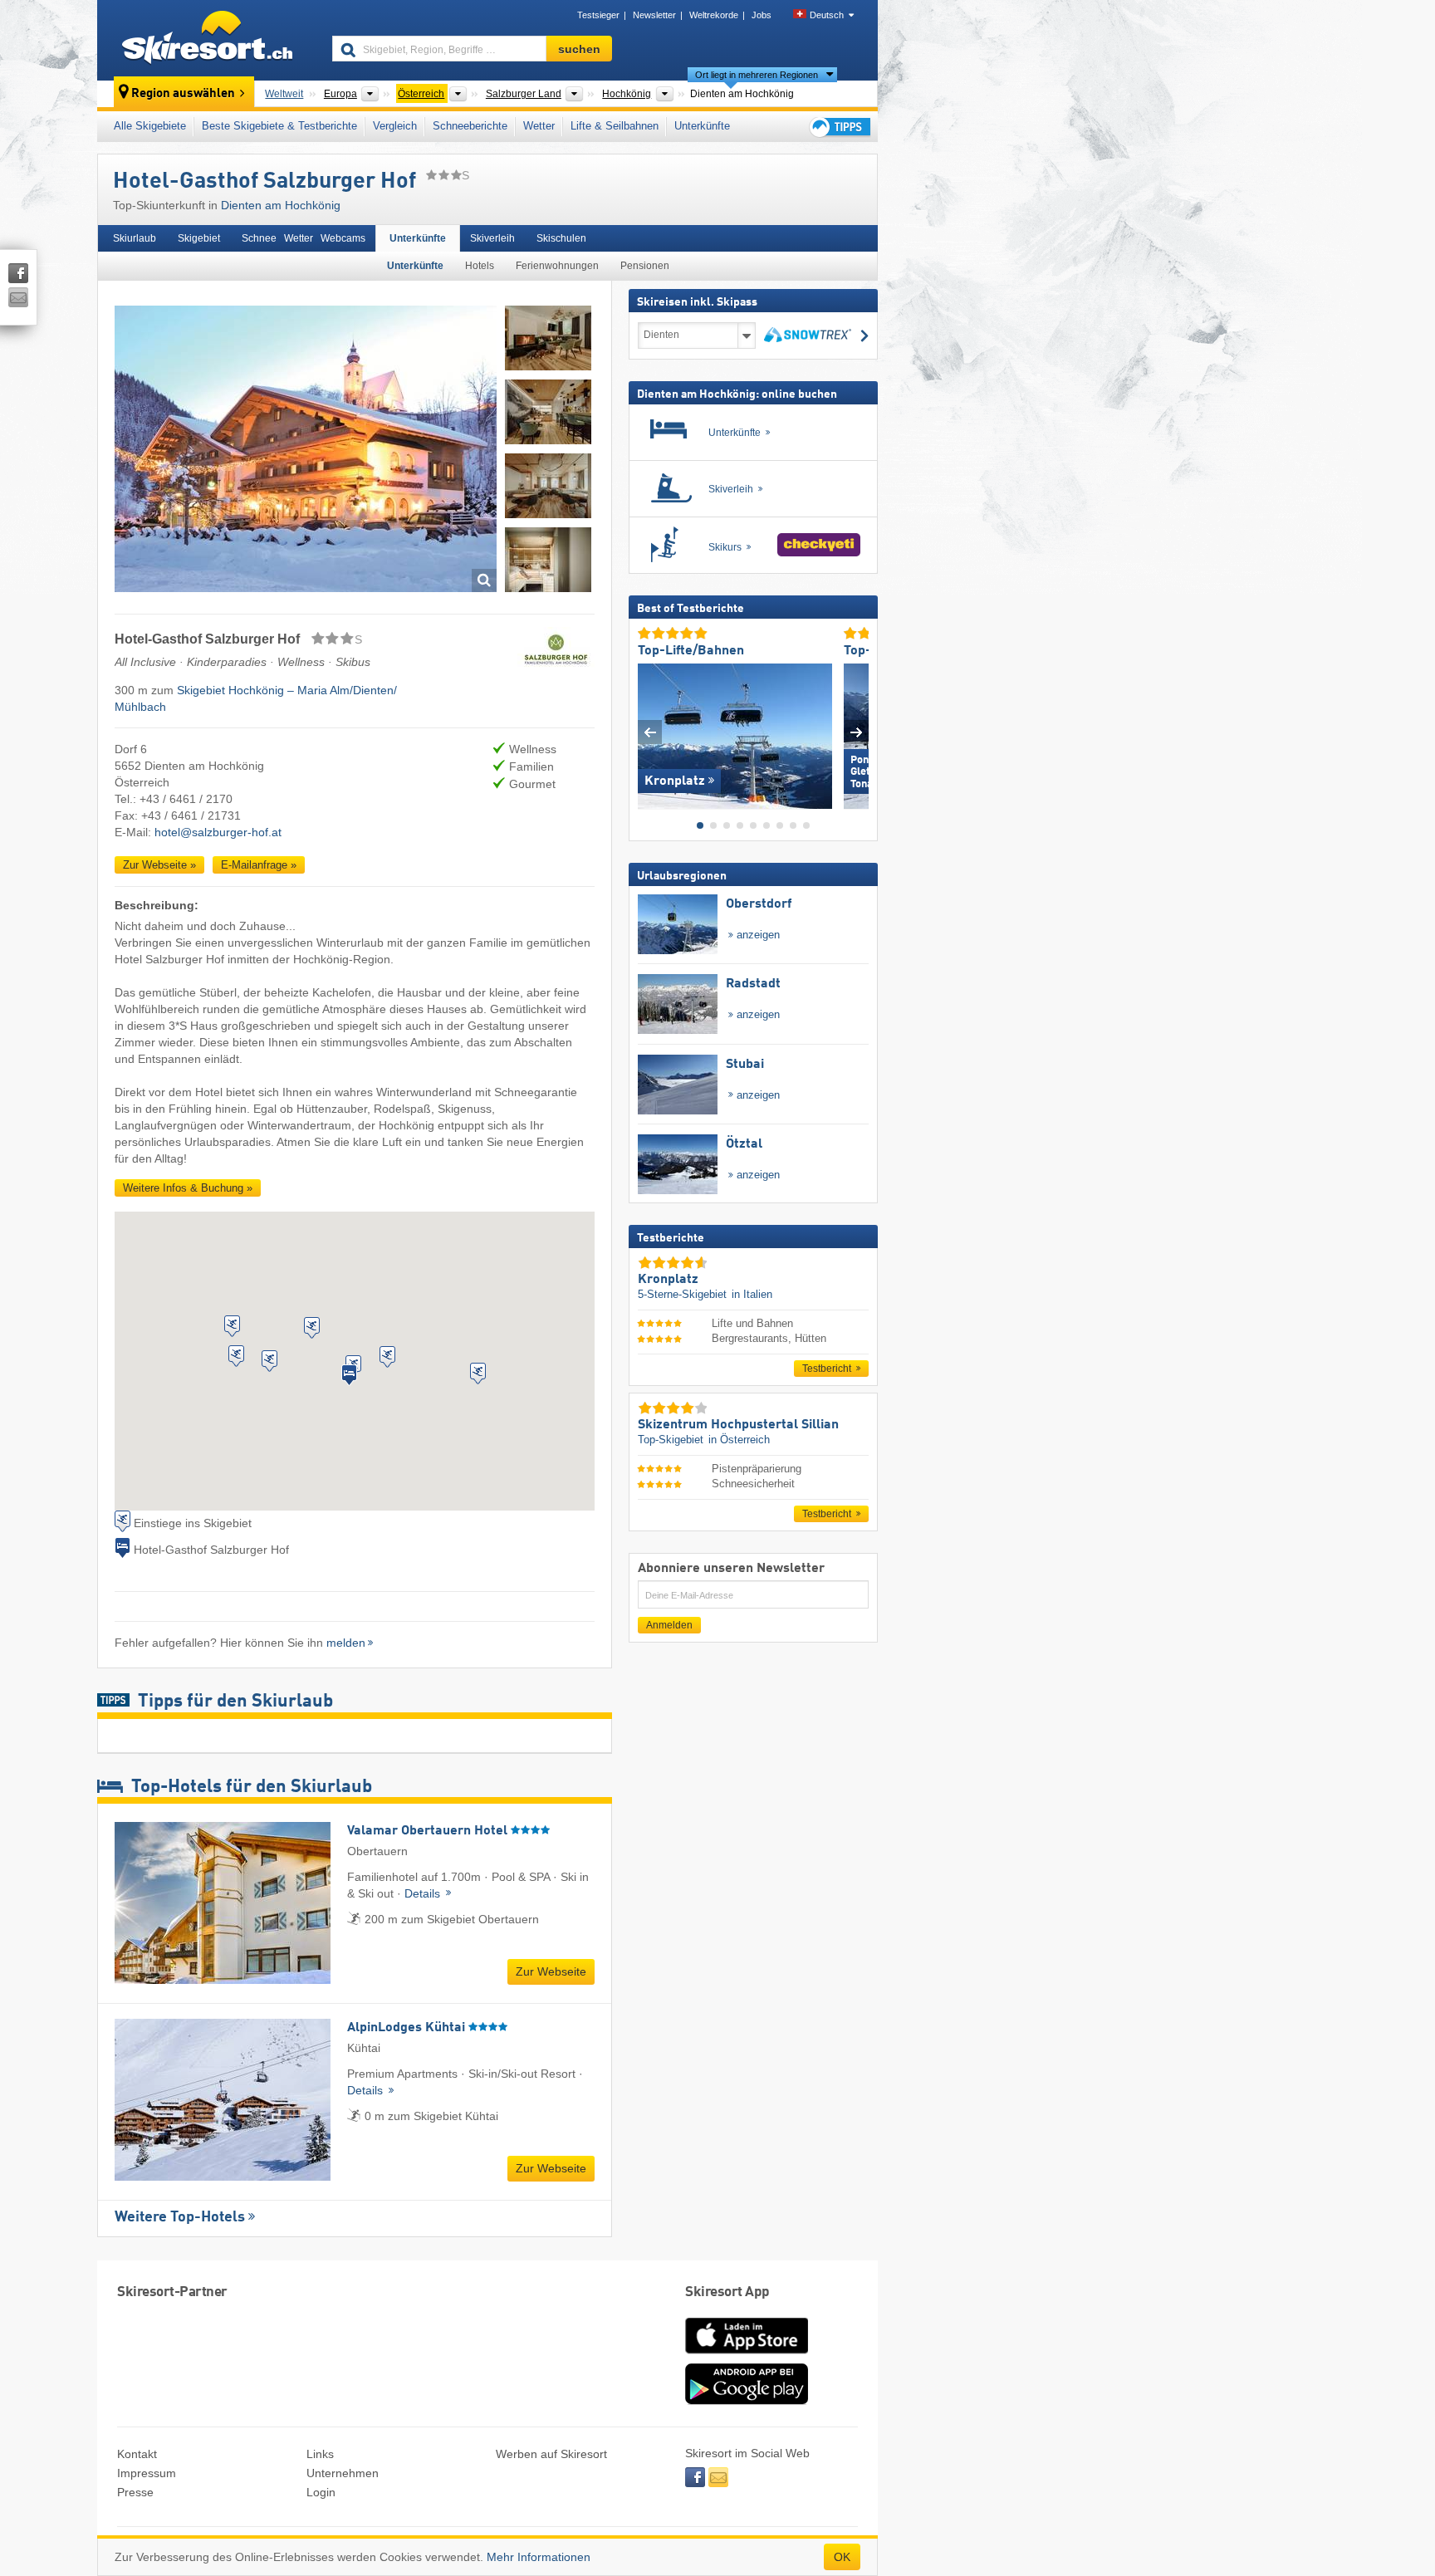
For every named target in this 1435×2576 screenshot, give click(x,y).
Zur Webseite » (159, 865)
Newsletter (654, 15)
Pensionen (645, 266)
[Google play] (747, 2401)
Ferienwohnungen (557, 266)
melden (346, 1643)
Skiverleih (492, 238)
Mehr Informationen (539, 2557)
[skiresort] (207, 40)
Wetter (539, 126)
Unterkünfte (702, 126)
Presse (135, 2492)
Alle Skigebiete (150, 126)
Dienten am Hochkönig (281, 205)
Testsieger (598, 15)
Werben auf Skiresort (551, 2454)
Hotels (480, 266)
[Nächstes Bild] (857, 732)
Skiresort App (727, 2292)
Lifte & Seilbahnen (615, 126)
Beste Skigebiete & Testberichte (279, 126)
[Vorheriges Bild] (650, 732)
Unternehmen (343, 2473)
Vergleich (395, 126)
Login (321, 2492)
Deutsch (827, 15)
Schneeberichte (470, 126)
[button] (236, 1356)
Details (424, 1893)
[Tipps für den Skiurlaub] (839, 127)
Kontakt (137, 2454)
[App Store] (747, 2355)
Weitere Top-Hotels (180, 2217)
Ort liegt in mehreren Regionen (757, 75)
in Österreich (739, 1440)
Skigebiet (199, 238)
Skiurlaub (135, 238)
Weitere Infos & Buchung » (188, 1188)
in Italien (752, 1294)
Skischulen (561, 238)
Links (320, 2454)
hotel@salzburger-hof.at (218, 832)
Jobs (762, 15)
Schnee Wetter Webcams (304, 238)
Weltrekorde (714, 15)
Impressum (147, 2473)
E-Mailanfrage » (259, 865)
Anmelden (669, 1625)
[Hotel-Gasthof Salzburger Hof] (306, 451)
